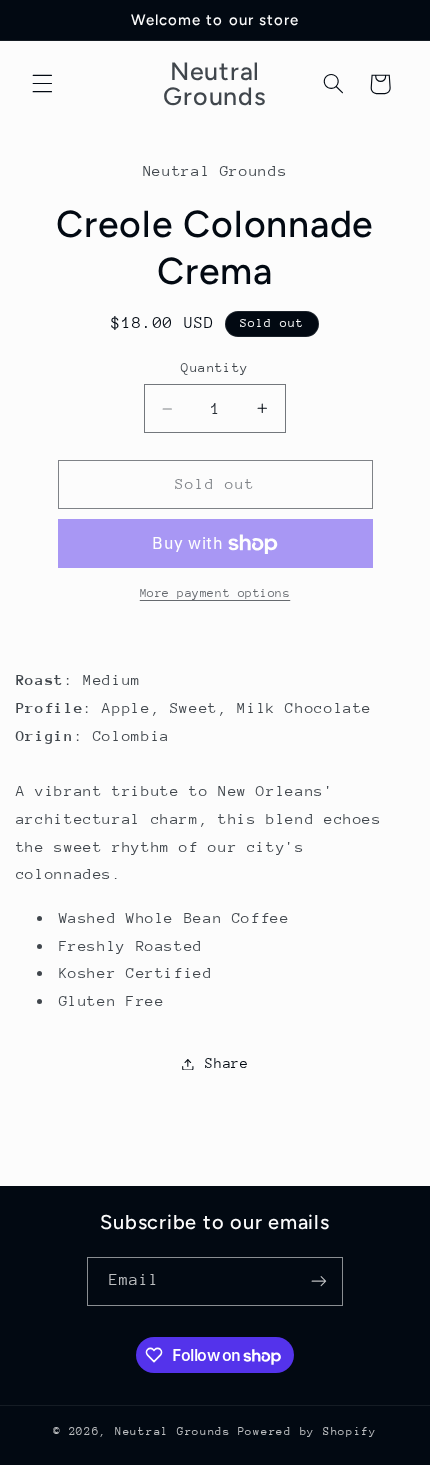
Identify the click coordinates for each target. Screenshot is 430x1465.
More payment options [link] (215, 593)
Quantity (214, 367)
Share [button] (226, 1063)
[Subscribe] (319, 1281)
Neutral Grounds (173, 1431)
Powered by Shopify (307, 1431)
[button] (42, 84)
